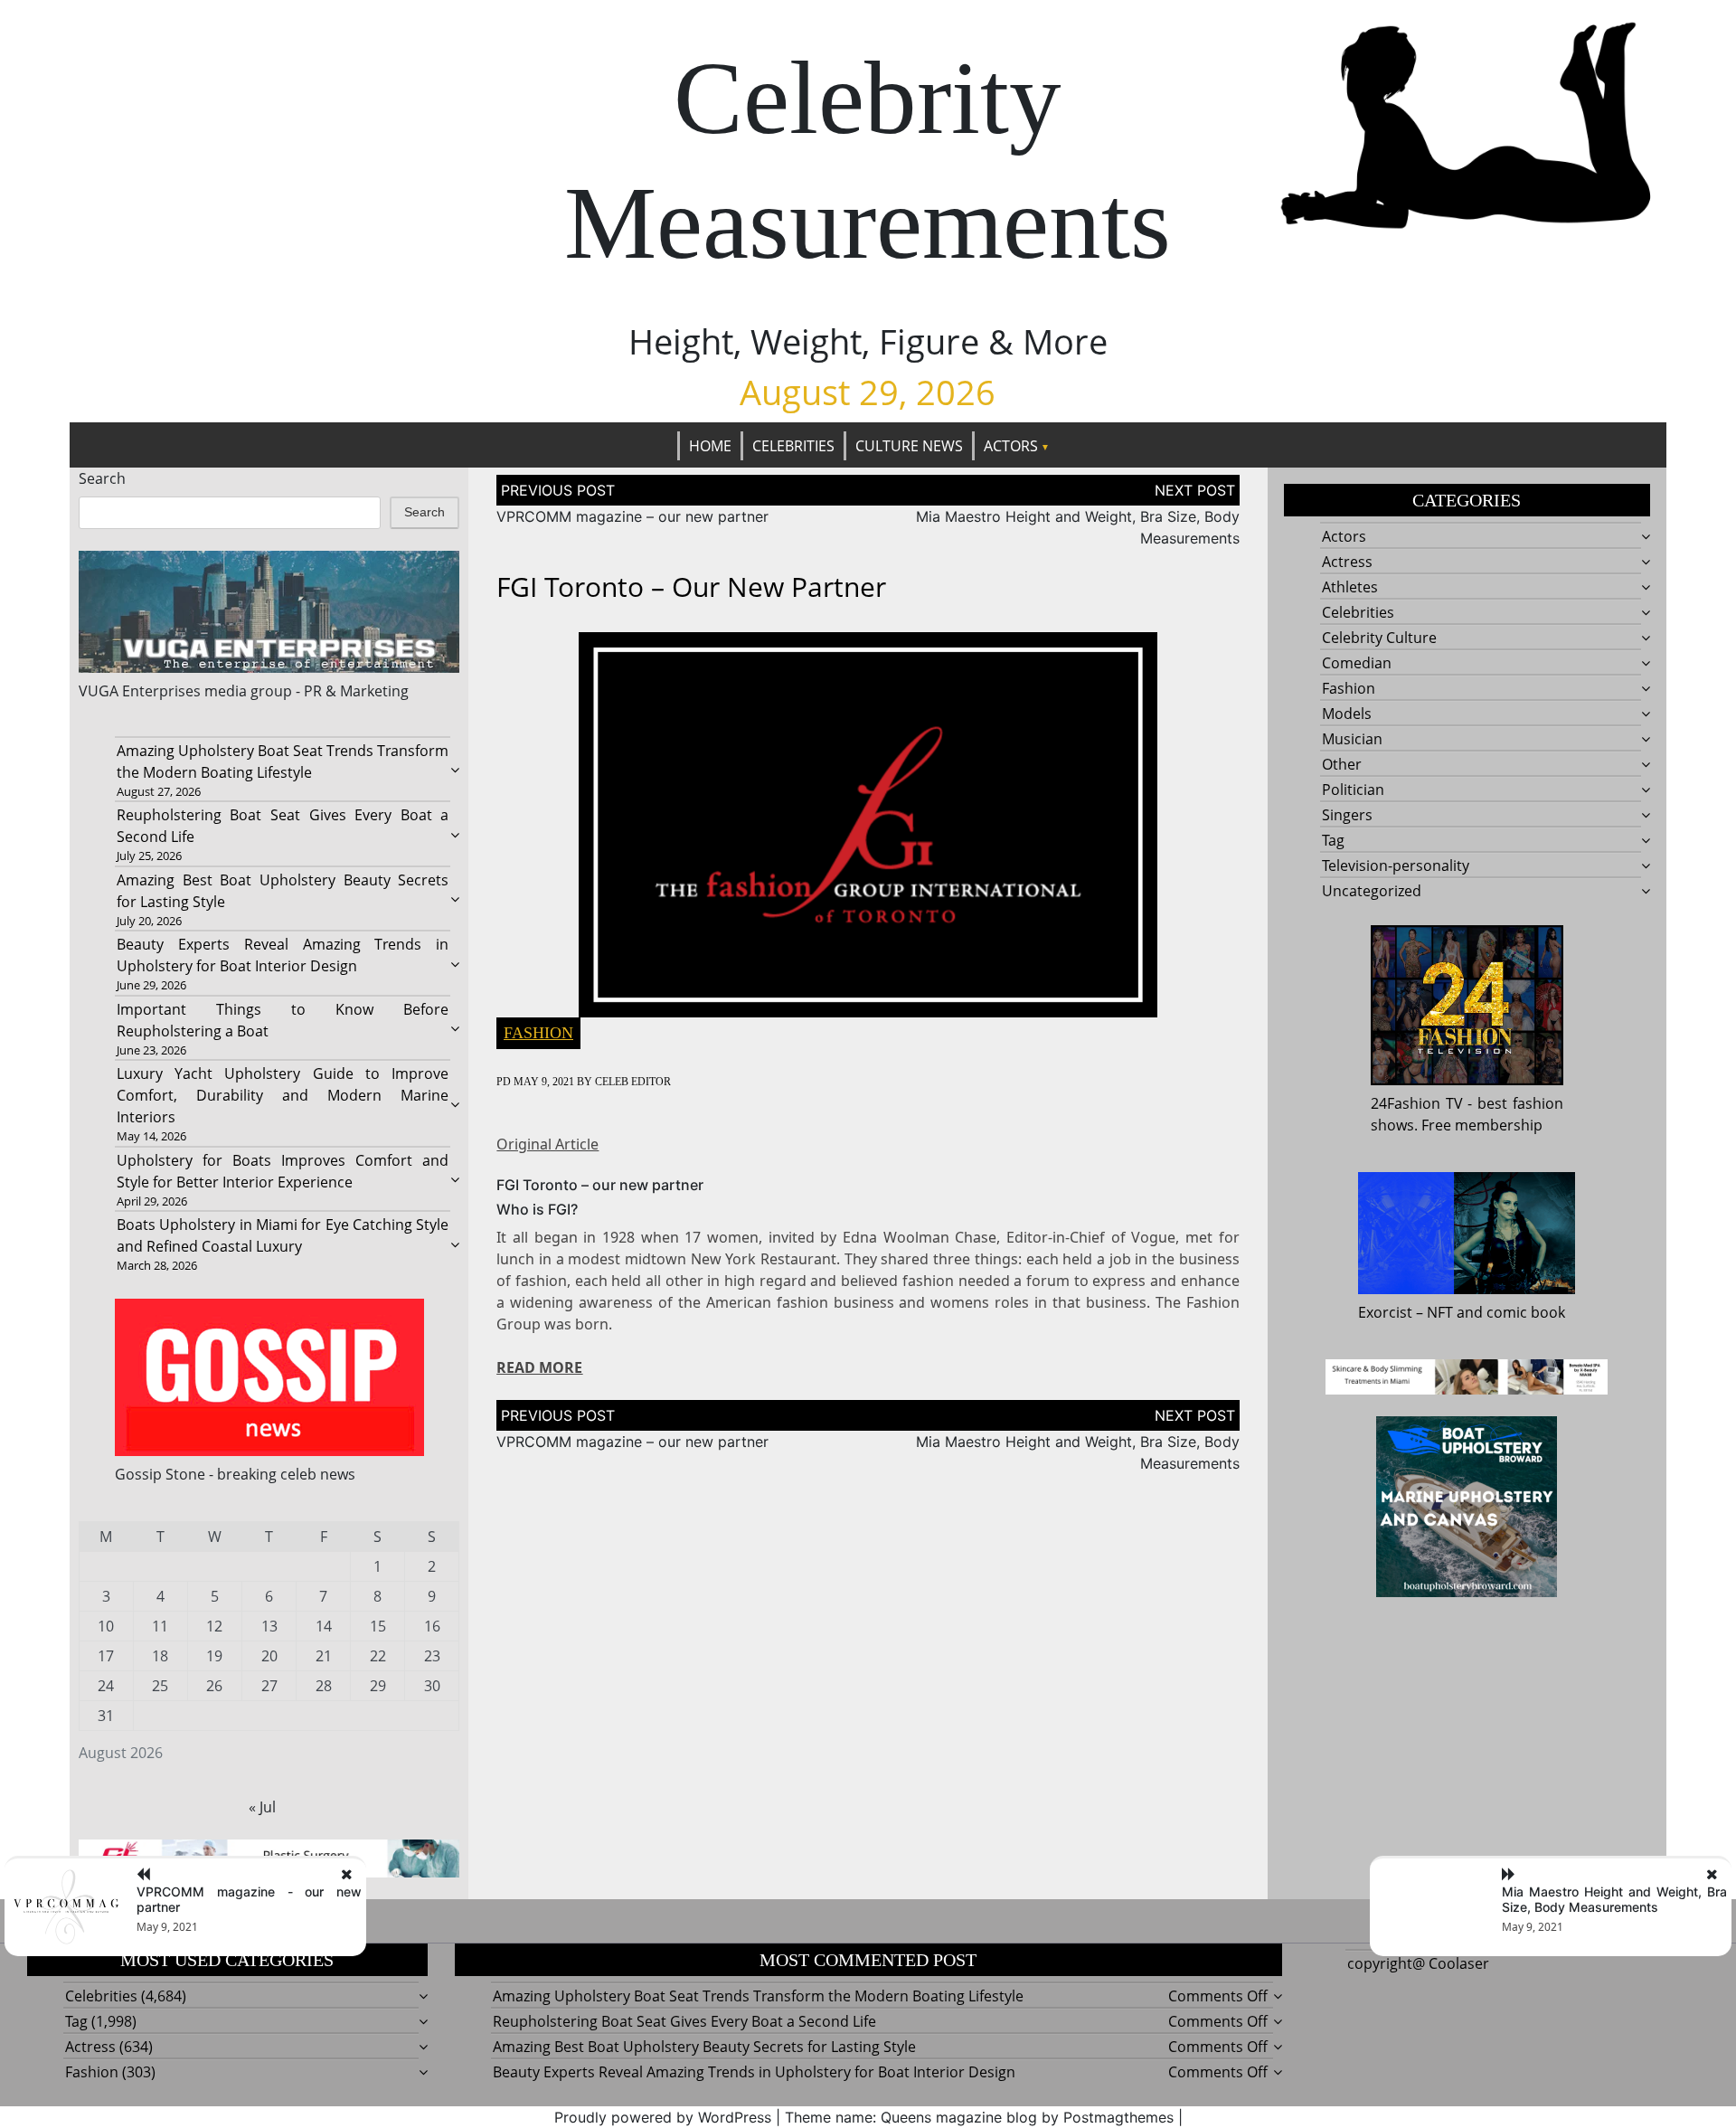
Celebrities (793, 446)
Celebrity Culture (1379, 638)
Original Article (547, 1144)
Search (102, 478)
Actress (1347, 562)
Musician (1352, 739)
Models (1347, 714)
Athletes (1350, 587)
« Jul (262, 1807)
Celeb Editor (633, 1082)
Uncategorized (1372, 891)
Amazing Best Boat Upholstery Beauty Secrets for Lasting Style (704, 2047)
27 (269, 1686)
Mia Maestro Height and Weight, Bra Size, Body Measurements (1614, 1899)
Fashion (538, 1033)
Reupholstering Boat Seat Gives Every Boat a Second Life (684, 2021)
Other (1342, 764)
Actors (1011, 446)
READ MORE (539, 1367)
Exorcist (1385, 1312)
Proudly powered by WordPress (663, 2117)
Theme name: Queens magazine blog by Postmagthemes (979, 2117)
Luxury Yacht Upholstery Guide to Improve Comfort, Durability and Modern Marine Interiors (283, 1095)
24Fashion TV (1417, 1103)
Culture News (909, 446)
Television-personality (1396, 865)
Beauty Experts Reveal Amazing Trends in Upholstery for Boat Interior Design (754, 2072)
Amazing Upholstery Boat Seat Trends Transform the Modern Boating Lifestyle (758, 1996)
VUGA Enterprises (140, 691)
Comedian (1357, 663)
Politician (1353, 790)
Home (710, 446)
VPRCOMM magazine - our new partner (249, 1899)
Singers (1347, 815)
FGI (559, 1209)
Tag (1333, 840)
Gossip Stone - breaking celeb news (235, 1474)
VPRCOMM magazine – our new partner (632, 516)
